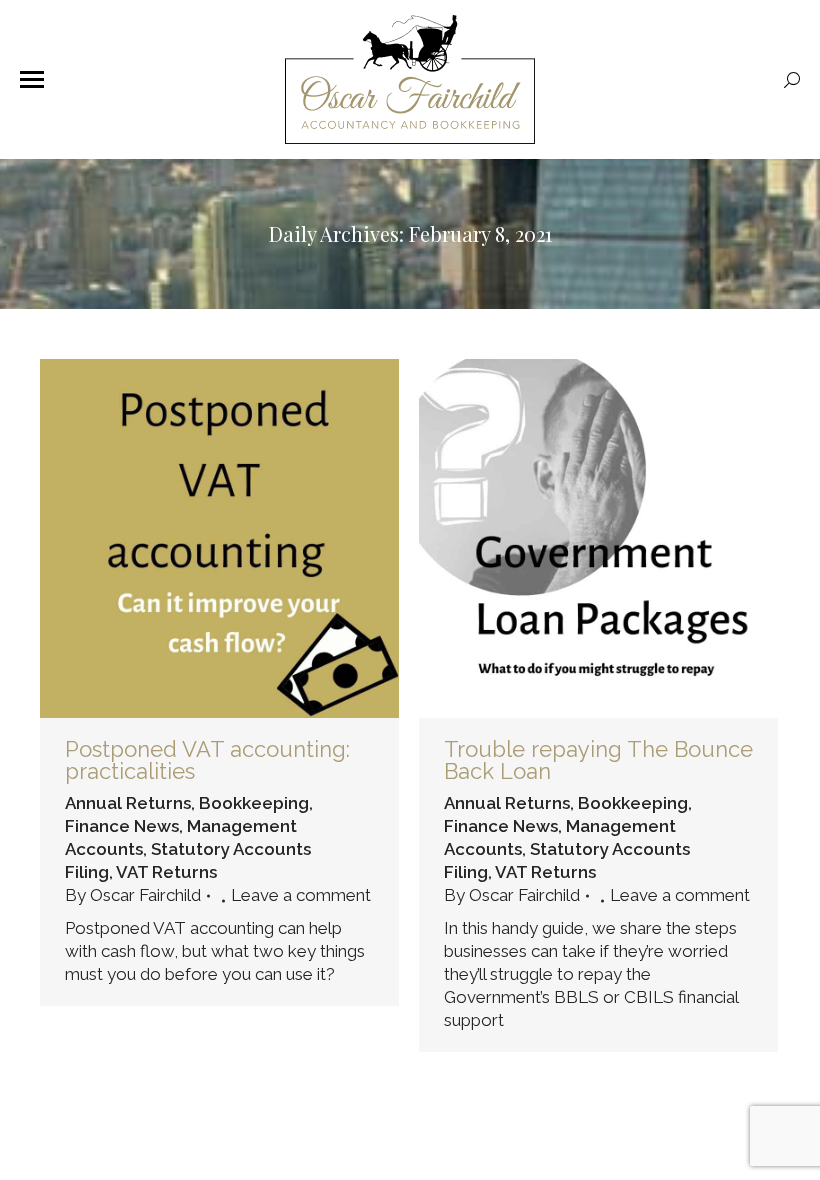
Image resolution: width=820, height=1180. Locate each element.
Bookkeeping (254, 803)
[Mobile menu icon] (32, 79)
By (133, 895)
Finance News (122, 826)
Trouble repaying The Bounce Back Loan (598, 760)
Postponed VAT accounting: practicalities (207, 760)
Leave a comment (301, 895)
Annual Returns (128, 803)
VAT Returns (166, 872)
